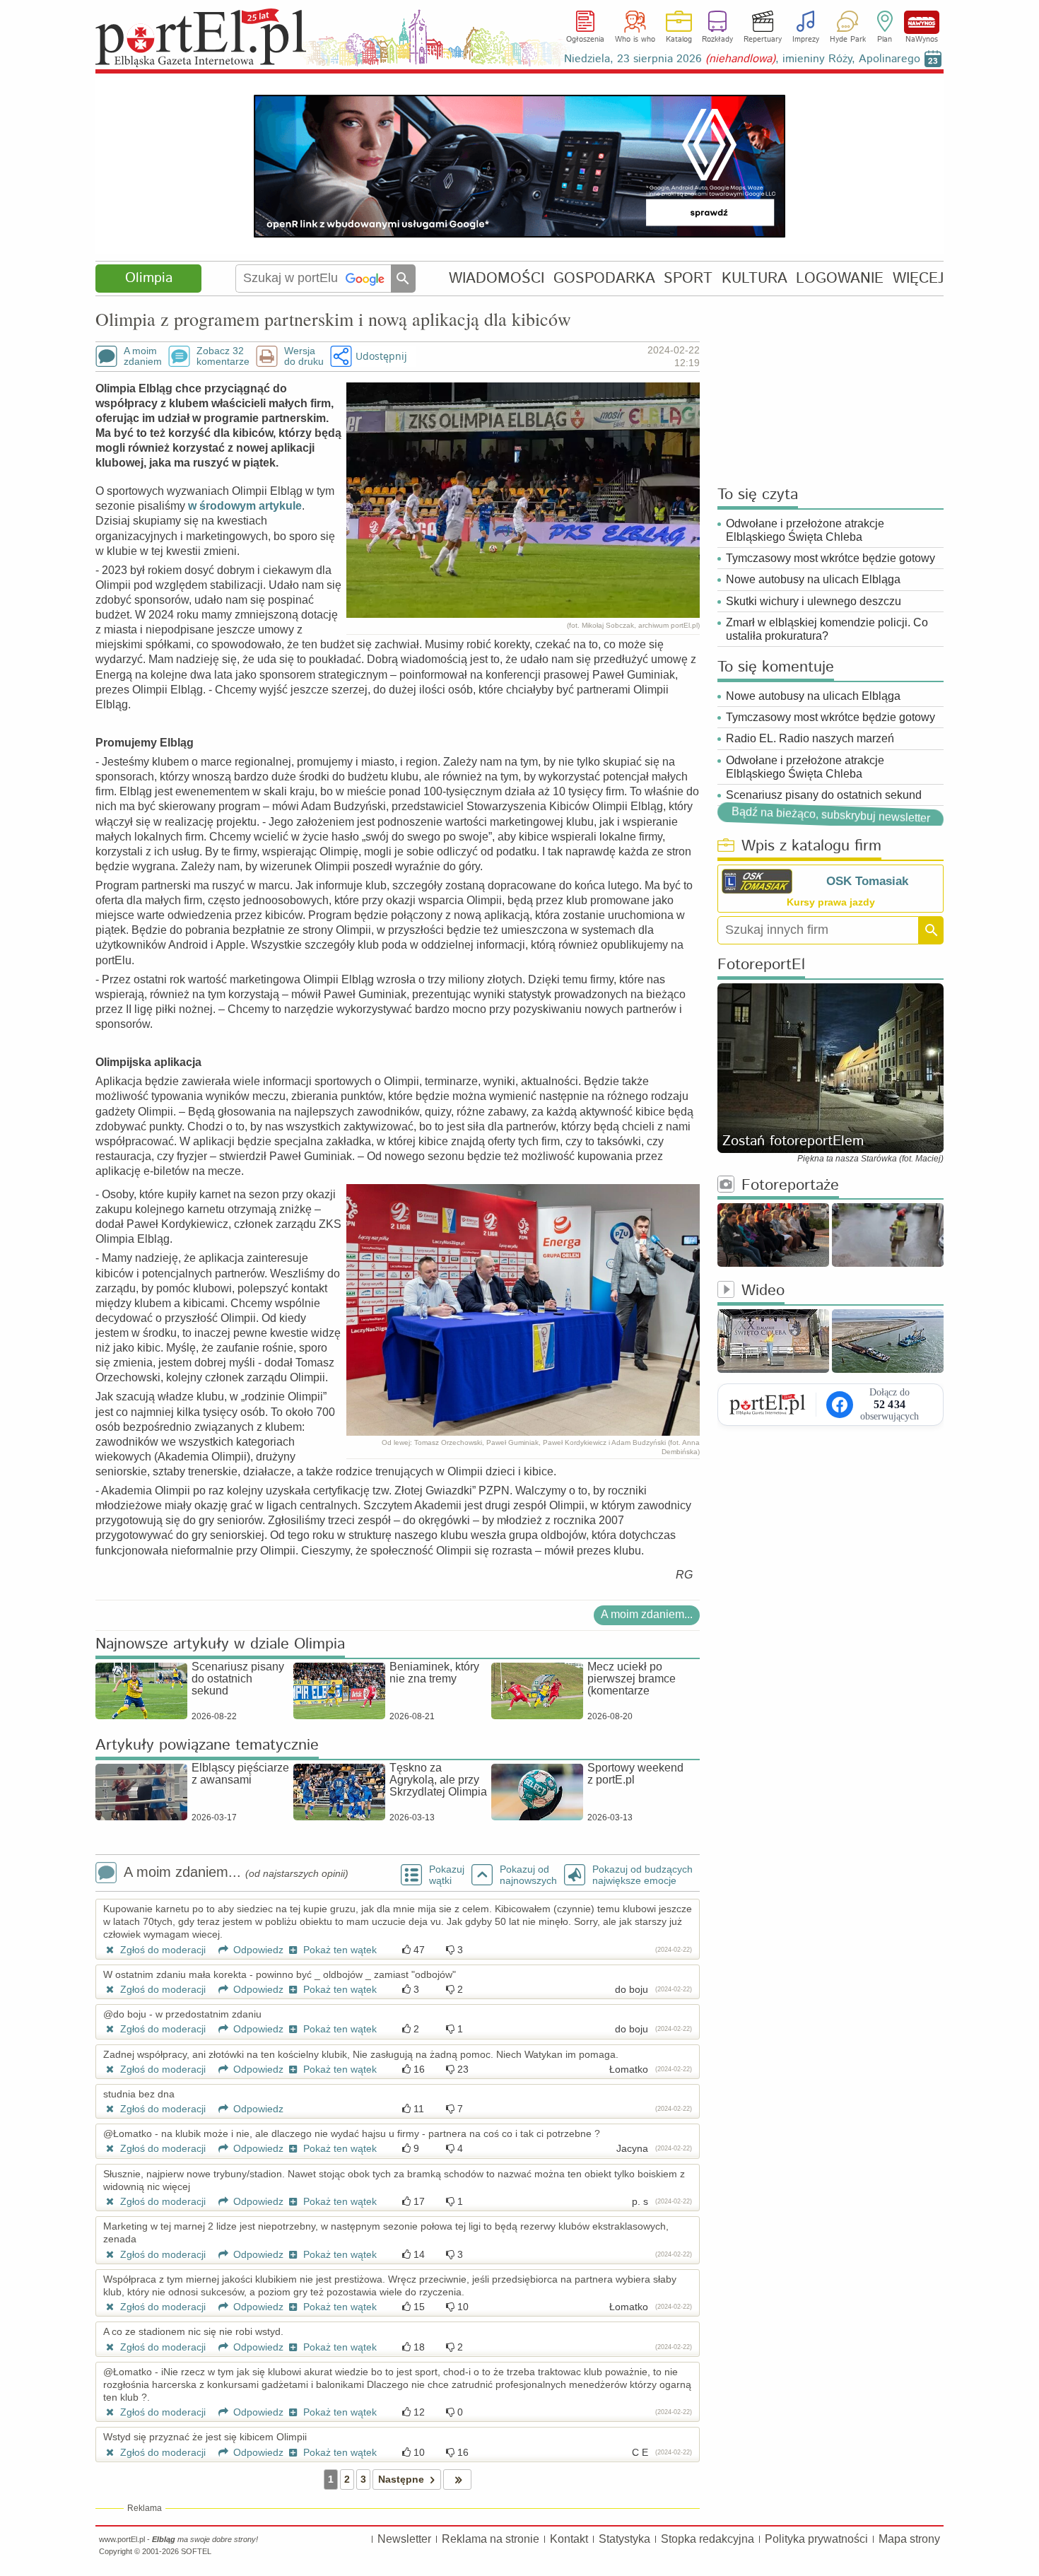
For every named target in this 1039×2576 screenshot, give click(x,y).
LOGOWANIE (840, 278)
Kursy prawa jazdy (831, 902)
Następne (401, 2479)
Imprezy (806, 40)
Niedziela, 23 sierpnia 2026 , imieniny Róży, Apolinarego (742, 59)
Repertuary (763, 40)
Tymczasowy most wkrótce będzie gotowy (830, 558)
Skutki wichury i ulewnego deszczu (814, 601)
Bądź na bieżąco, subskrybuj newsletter (830, 815)
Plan (885, 40)
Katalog (679, 40)
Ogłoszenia (585, 40)
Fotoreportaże (790, 1186)
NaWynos (922, 22)
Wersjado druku (304, 356)
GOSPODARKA (604, 278)
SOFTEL (196, 2551)
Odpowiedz (257, 1950)
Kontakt (569, 2539)
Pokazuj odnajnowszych (528, 1875)
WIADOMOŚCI (497, 278)
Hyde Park (848, 40)
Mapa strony (909, 2539)
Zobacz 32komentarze (223, 356)
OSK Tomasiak (867, 881)
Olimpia (149, 278)
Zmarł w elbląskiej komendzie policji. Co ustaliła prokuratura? (827, 629)
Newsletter (404, 2539)
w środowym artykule (245, 506)
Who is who (635, 40)
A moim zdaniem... (647, 1614)
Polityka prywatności (816, 2539)
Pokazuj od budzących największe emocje (642, 1875)
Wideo (763, 1291)
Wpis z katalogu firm (811, 847)
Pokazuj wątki (447, 1875)
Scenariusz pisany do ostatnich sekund (824, 795)
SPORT (688, 278)
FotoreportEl (761, 965)
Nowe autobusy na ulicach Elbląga (813, 579)
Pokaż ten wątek (339, 1950)
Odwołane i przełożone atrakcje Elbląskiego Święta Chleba (805, 530)
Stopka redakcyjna (708, 2539)
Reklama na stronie (491, 2539)
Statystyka (624, 2539)
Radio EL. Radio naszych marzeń (810, 738)
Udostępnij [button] (381, 356)
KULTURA (755, 278)
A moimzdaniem (143, 356)
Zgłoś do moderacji (162, 1950)
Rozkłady (717, 40)
